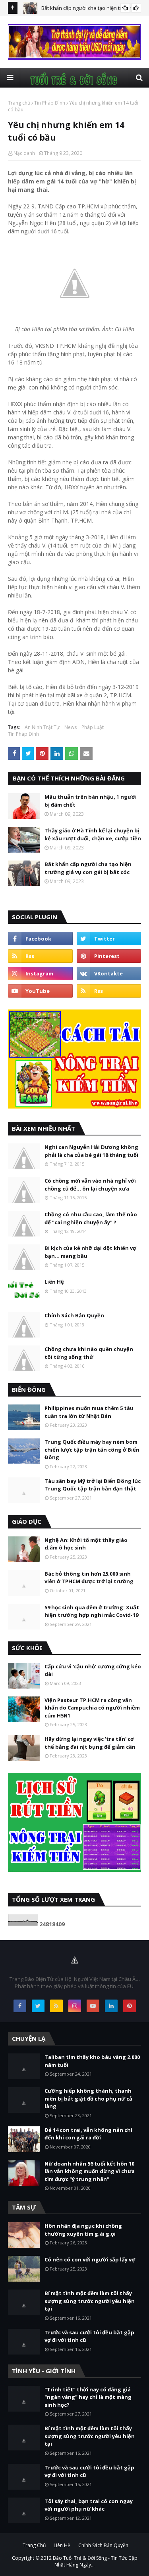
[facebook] (40, 939)
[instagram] (40, 973)
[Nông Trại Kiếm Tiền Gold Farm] (74, 58)
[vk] (109, 973)
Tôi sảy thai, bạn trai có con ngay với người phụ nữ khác (89, 2505)
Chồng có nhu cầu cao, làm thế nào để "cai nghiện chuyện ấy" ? (91, 1218)
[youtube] (40, 991)
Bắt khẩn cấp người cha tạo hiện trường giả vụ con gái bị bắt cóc (88, 868)
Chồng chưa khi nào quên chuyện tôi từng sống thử (89, 1353)
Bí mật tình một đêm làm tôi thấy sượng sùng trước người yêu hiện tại (90, 2301)
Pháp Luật (93, 727)
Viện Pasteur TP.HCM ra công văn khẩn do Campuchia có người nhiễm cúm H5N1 (92, 1708)
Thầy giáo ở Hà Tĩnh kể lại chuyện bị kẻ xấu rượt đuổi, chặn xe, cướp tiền (93, 834)
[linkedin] (111, 2006)
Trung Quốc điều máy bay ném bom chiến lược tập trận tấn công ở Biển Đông (92, 1449)
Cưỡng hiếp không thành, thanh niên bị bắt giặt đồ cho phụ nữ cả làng (88, 2098)
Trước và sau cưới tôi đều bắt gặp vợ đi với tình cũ (89, 2336)
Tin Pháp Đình (50, 103)
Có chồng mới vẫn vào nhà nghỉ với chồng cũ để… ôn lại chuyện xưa (90, 1185)
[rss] (40, 956)
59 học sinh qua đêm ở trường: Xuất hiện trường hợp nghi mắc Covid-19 (92, 1611)
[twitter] (109, 939)
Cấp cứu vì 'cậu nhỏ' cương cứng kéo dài (93, 1670)
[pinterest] (109, 956)
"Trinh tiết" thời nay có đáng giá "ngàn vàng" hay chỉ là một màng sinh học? (88, 2397)
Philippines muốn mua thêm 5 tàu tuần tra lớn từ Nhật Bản (89, 1412)
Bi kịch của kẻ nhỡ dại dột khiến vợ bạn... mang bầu (90, 1252)
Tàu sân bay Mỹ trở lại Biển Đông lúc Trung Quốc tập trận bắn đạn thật (93, 1485)
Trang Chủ (34, 2545)
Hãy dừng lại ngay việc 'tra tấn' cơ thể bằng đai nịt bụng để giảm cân (90, 1743)
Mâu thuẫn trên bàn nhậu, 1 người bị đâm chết (91, 801)
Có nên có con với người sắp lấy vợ (90, 2259)
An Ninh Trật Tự (42, 727)
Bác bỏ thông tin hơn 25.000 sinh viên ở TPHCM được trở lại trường (89, 1578)
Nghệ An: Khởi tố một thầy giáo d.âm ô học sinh (86, 1544)
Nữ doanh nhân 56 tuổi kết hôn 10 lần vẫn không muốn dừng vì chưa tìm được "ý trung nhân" (90, 2171)
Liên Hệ (54, 1282)
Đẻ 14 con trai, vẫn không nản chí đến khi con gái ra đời (88, 2134)
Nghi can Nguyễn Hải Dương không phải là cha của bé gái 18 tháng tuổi (91, 1151)
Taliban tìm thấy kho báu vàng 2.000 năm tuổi (92, 2061)
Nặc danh (24, 153)
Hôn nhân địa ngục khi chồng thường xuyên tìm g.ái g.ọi (83, 2230)
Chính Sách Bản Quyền (74, 1315)
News (71, 727)
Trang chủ (19, 103)
